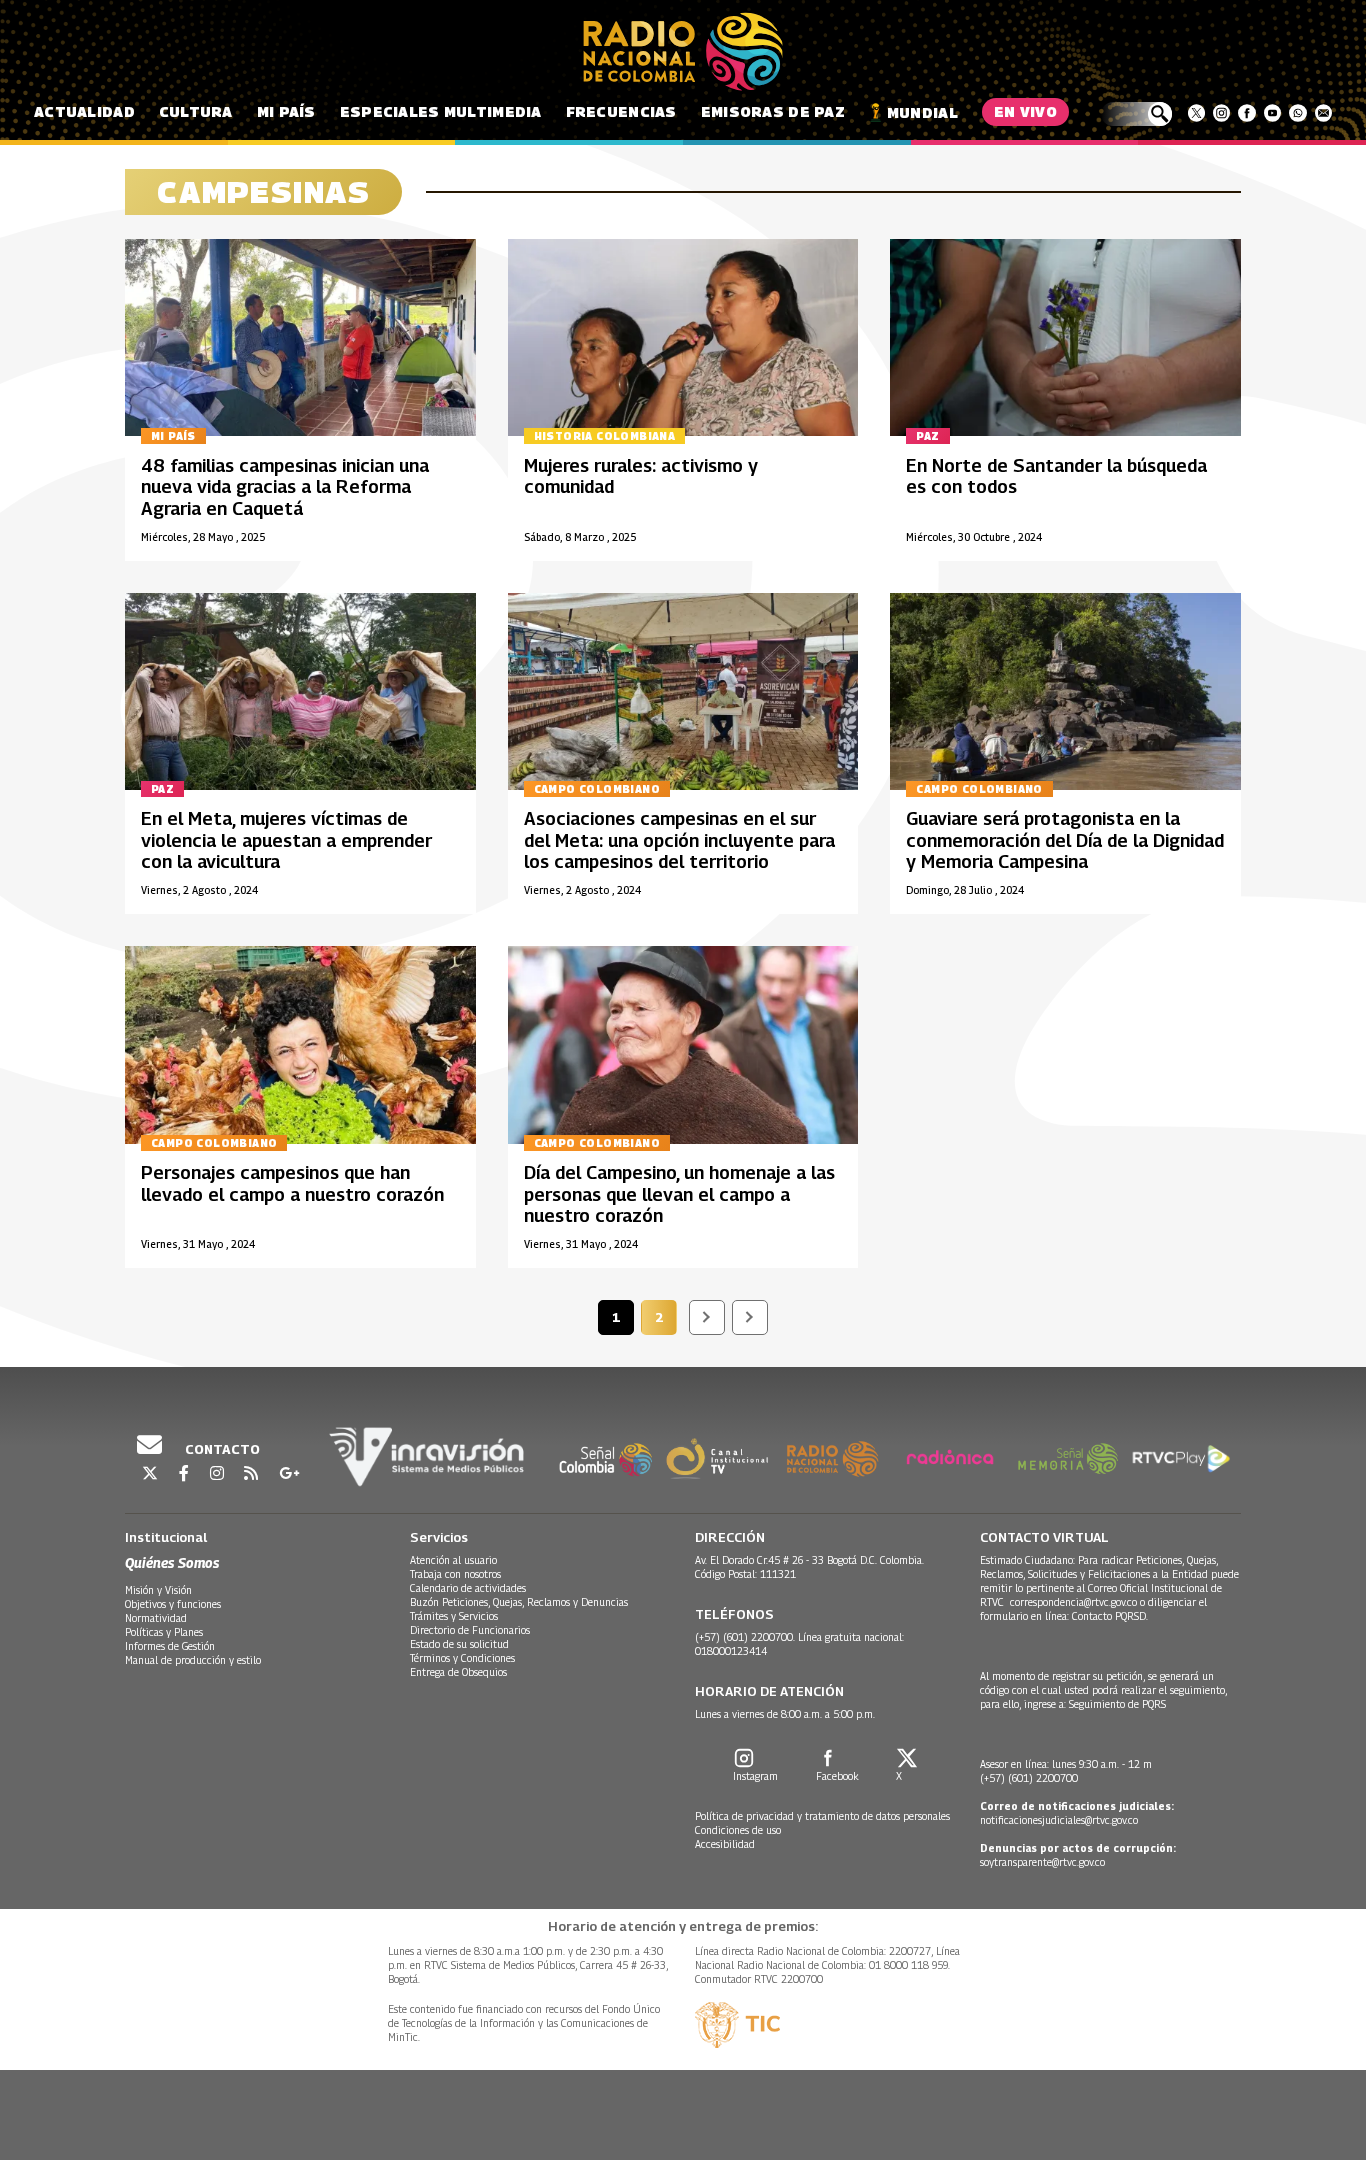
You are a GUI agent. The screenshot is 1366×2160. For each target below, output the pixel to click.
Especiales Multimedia (441, 111)
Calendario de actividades (468, 1588)
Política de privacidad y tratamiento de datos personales (822, 1816)
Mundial (922, 112)
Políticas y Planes (164, 1632)
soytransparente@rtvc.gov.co (1042, 1862)
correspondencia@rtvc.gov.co (1073, 1602)
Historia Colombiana (605, 436)
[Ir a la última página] (750, 1317)
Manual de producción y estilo (193, 1660)
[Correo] (1323, 113)
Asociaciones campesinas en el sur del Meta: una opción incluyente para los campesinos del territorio (679, 840)
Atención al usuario (453, 1560)
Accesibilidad (725, 1844)
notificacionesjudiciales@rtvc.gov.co (1059, 1820)
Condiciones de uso (738, 1830)
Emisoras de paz (773, 111)
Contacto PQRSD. (1111, 1616)
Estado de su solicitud (459, 1644)
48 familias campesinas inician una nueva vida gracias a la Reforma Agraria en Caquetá (285, 487)
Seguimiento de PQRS (1117, 1704)
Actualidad (84, 111)
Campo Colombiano (597, 789)
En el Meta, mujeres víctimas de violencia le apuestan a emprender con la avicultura (286, 840)
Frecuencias (621, 111)
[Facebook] (1246, 113)
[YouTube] (1272, 113)
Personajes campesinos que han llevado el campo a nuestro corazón (292, 1183)
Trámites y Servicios (454, 1616)
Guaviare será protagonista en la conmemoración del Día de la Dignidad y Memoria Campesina (1065, 840)
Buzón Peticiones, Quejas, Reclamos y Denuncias (519, 1602)
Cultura (196, 111)
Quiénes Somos (172, 1562)
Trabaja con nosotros (455, 1574)
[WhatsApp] (1297, 113)
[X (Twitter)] (1196, 113)
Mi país (286, 111)
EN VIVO (1025, 111)
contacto (221, 1449)
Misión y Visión (158, 1590)
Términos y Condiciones (462, 1658)
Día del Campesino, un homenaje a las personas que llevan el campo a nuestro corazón (679, 1194)
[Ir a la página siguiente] (707, 1317)
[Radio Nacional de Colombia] (683, 52)
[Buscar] (1136, 114)
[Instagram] (1221, 113)
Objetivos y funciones (173, 1604)
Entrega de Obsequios (458, 1672)
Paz (927, 436)
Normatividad (156, 1618)
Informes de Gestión (170, 1646)
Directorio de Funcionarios (470, 1630)
